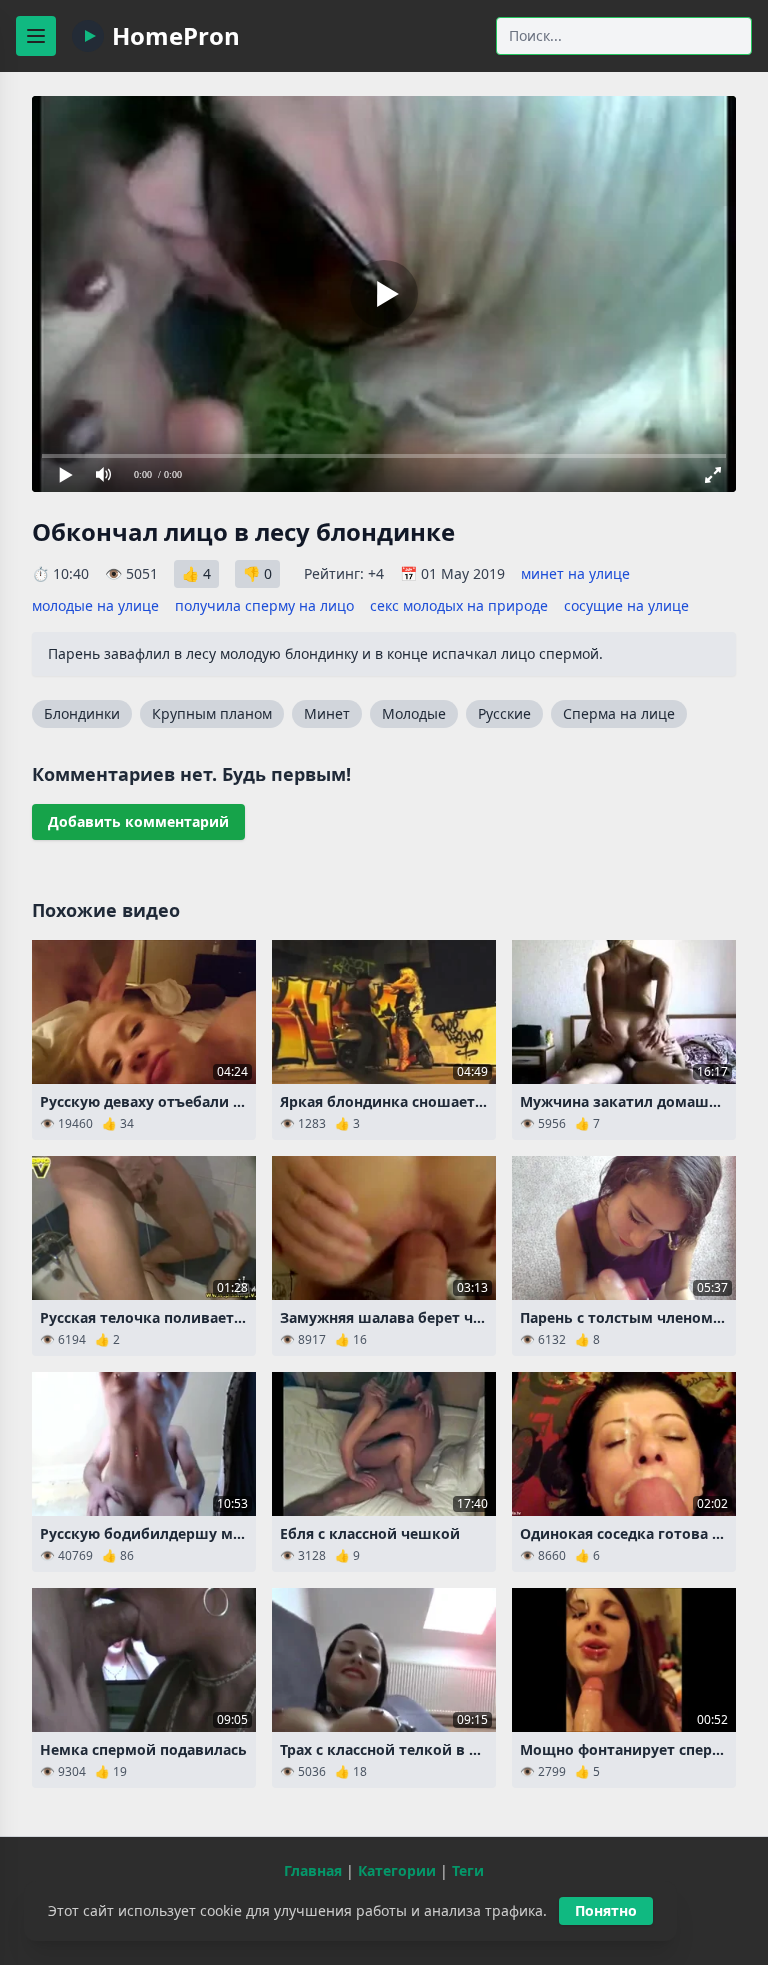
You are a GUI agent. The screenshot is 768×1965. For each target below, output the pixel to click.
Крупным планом (212, 713)
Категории (397, 1870)
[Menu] (36, 36)
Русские (504, 713)
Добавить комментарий (138, 821)
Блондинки (82, 713)
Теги (468, 1870)
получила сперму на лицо (264, 605)
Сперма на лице (619, 713)
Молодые (414, 713)
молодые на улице (95, 605)
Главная (313, 1870)
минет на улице (575, 573)
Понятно (606, 1910)
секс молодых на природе (459, 605)
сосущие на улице (626, 605)
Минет (327, 713)
